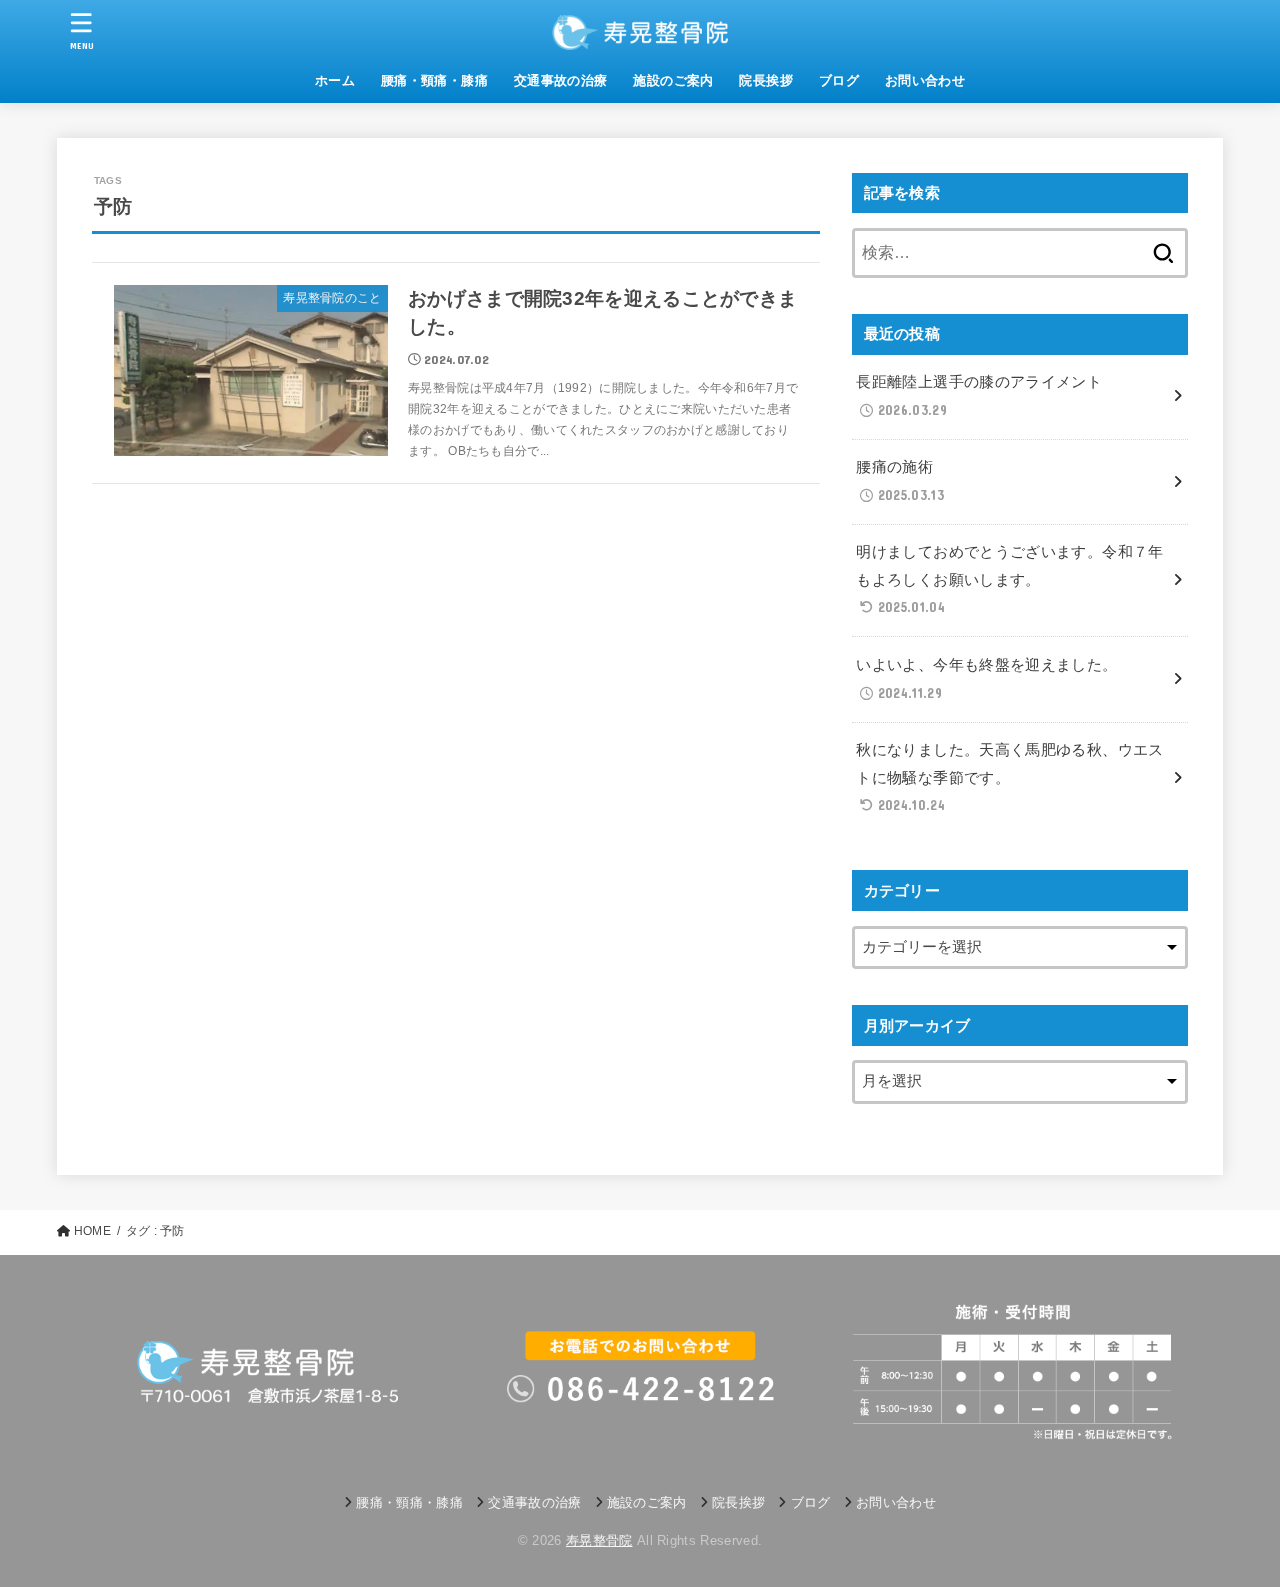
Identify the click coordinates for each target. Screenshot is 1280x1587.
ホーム (335, 80)
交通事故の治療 (561, 80)
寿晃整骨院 (599, 1540)
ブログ (839, 80)
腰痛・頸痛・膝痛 (434, 80)
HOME (92, 1231)
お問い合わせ (925, 80)
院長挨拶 (766, 80)
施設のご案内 (673, 80)
